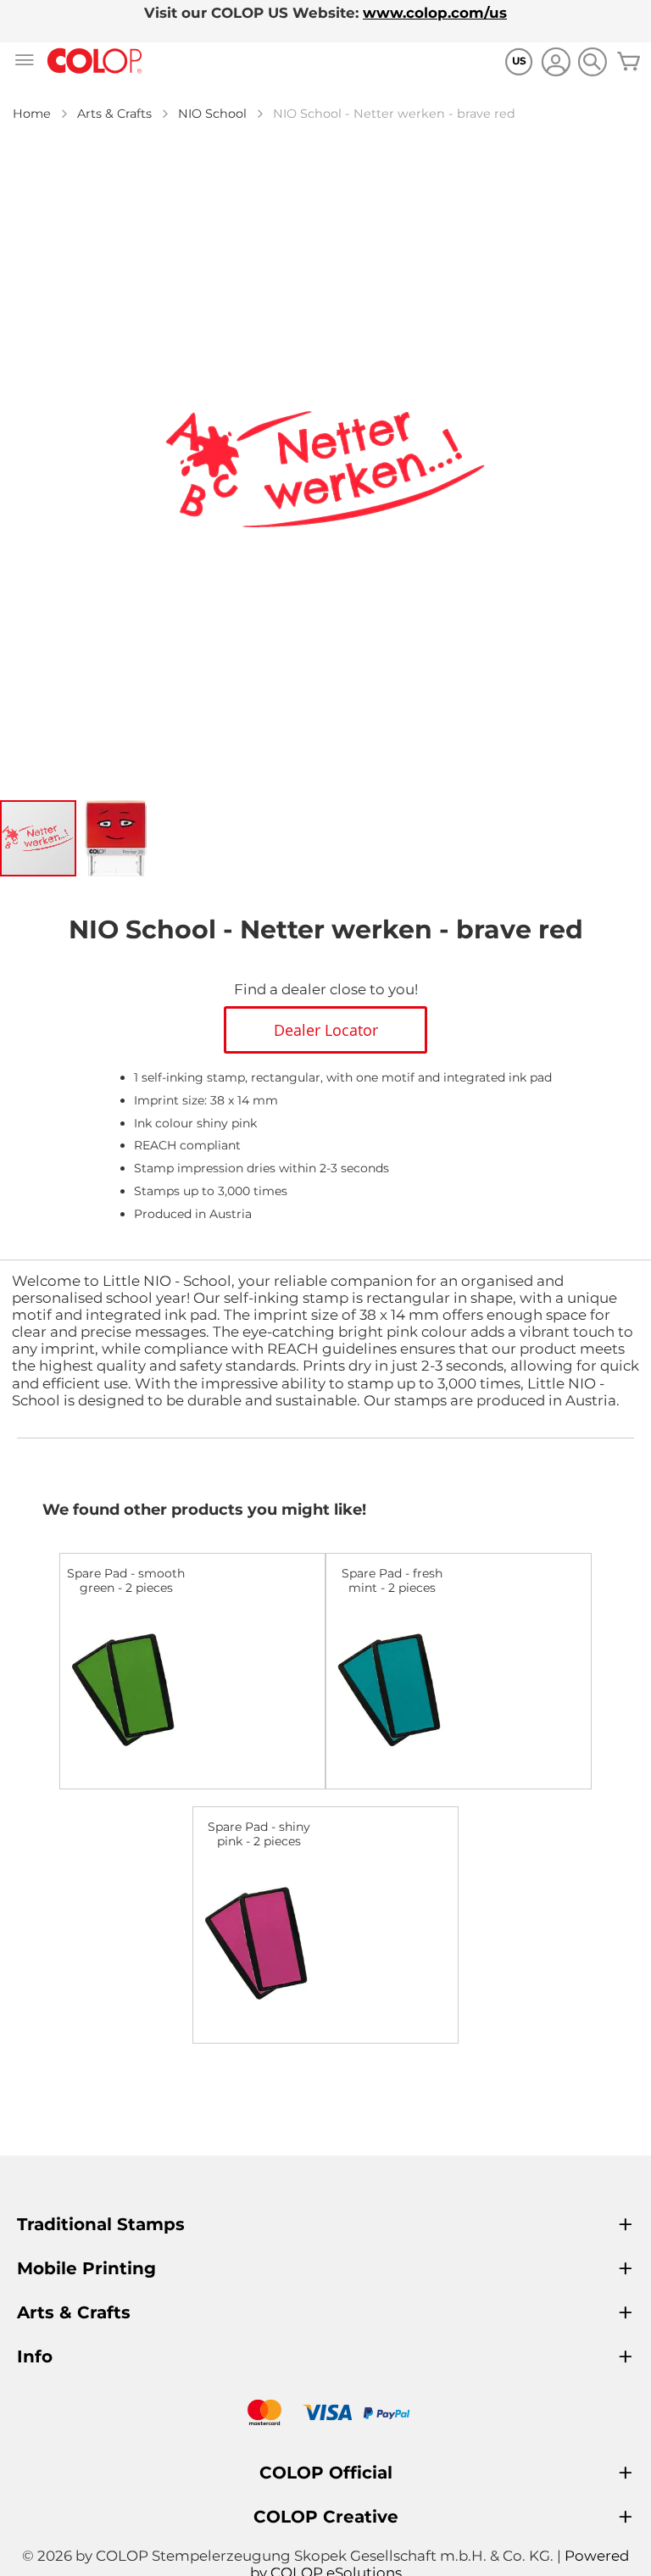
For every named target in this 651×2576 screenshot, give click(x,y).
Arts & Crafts (114, 114)
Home (32, 114)
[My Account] (556, 64)
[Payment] (325, 2415)
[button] (116, 838)
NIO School (212, 114)
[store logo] (95, 61)
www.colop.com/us (435, 13)
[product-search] (592, 61)
